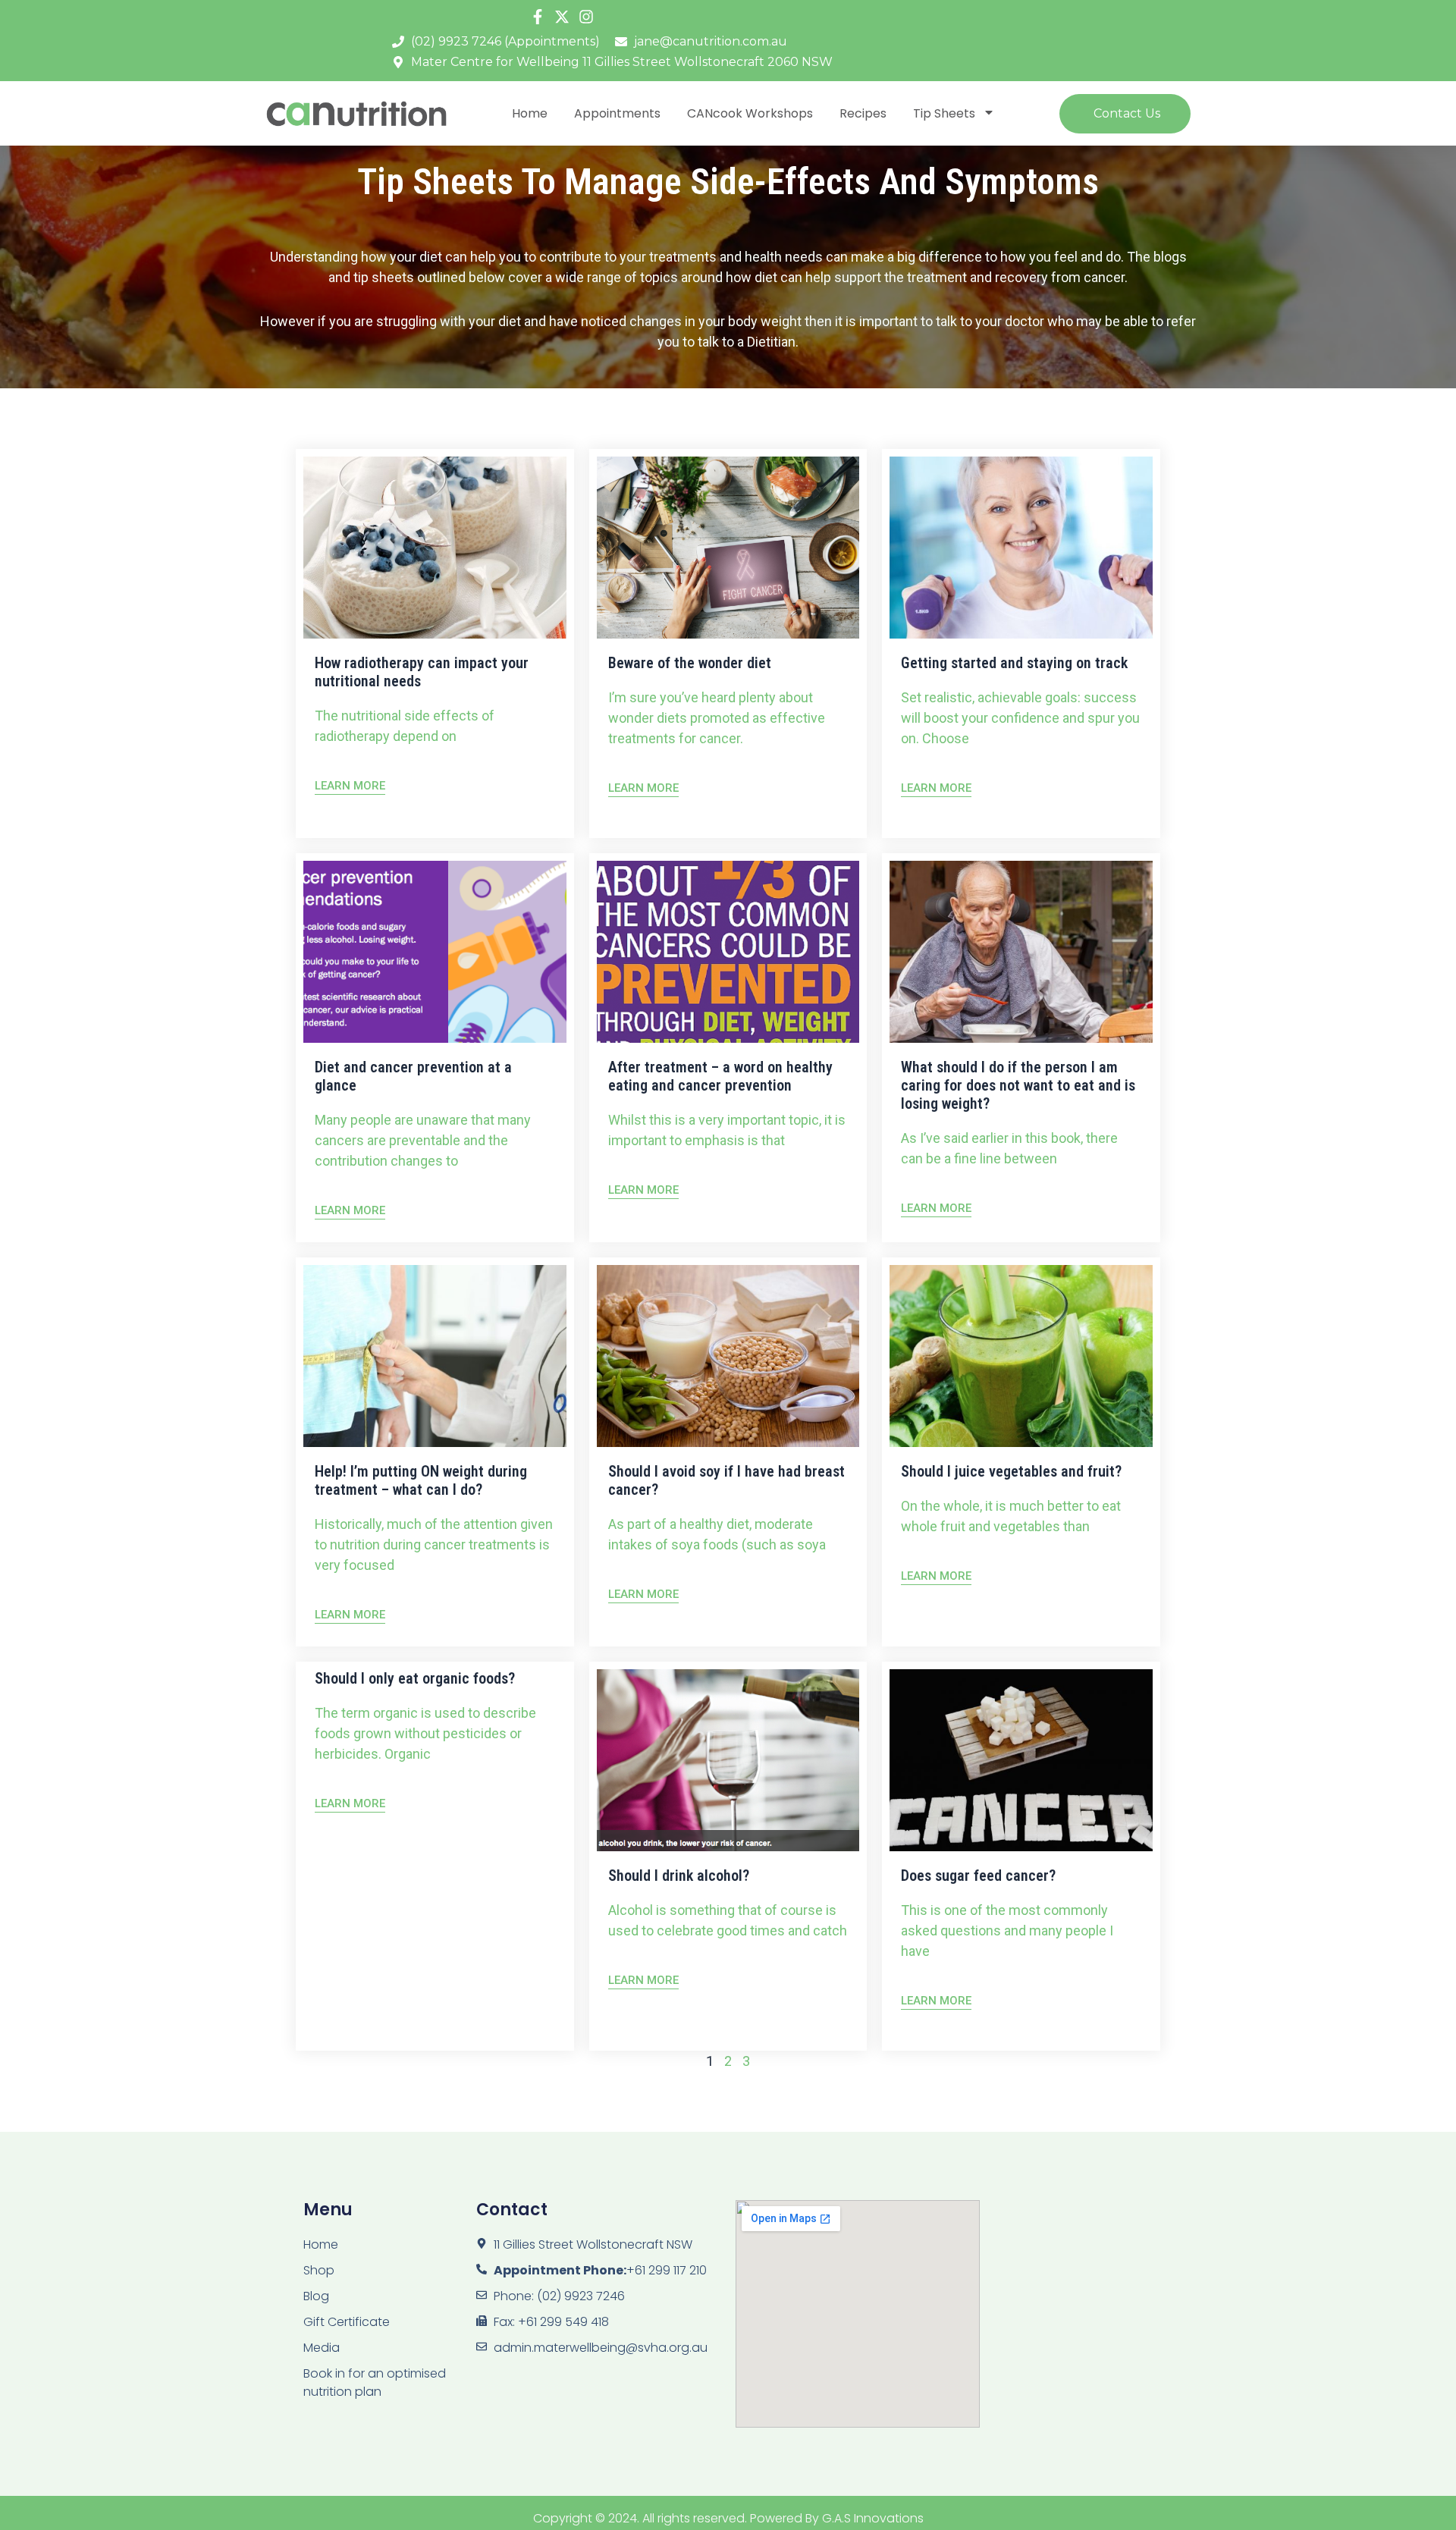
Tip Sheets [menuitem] (944, 113)
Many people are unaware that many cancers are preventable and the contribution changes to (423, 1140)
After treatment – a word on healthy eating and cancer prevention (720, 1076)
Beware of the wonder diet (690, 663)
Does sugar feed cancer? (978, 1876)
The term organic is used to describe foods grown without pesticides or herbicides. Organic (425, 1733)
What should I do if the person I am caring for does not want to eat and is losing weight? (1018, 1085)
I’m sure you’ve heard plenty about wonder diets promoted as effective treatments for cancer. (717, 718)
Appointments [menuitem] (617, 113)
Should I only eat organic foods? (415, 1678)
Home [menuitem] (530, 113)
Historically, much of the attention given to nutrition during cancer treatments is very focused (434, 1544)
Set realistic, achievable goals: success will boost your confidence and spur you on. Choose (1020, 718)
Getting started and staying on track (1014, 663)
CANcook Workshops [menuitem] (750, 113)
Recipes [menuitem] (863, 113)
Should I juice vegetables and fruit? (1011, 1471)
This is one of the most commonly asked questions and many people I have (1007, 1930)
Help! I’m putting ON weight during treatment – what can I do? (421, 1480)
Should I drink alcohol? (679, 1876)
